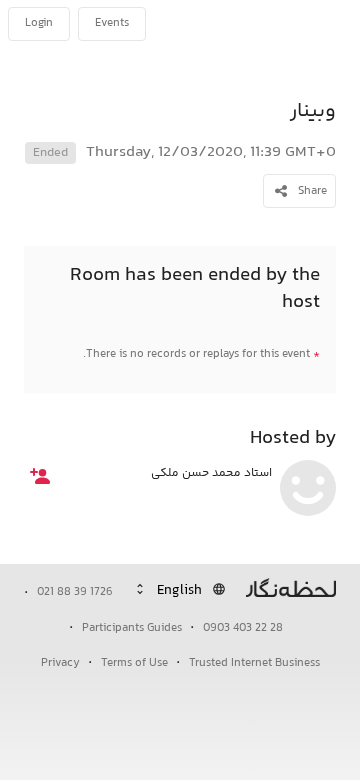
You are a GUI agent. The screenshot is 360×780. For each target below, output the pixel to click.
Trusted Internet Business (254, 663)
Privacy (60, 663)
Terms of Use (134, 663)
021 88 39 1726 (75, 592)
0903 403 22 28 (243, 628)
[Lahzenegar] (286, 24)
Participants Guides (132, 628)
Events (112, 23)
